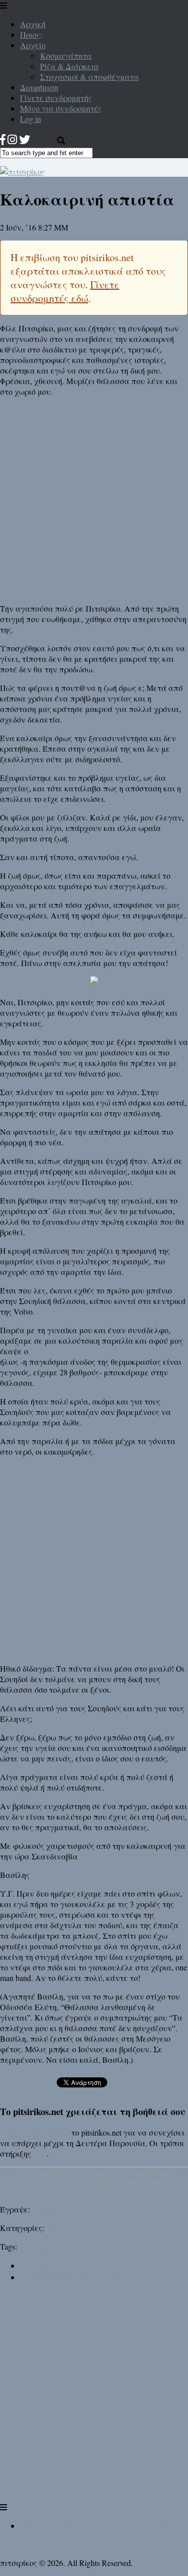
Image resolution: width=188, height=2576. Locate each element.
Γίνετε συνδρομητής (56, 98)
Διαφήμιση (39, 87)
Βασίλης (79, 2246)
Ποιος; (31, 34)
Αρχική (33, 24)
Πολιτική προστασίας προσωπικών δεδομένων (102, 2526)
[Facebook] (3, 139)
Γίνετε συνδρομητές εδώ (65, 291)
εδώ (40, 2153)
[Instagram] (12, 139)
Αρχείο (33, 45)
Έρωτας (58, 2228)
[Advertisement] (94, 499)
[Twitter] (25, 139)
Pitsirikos (47, 2209)
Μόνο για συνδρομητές (61, 108)
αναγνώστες (42, 2246)
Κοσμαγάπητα (66, 55)
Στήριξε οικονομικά (35, 2132)
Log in (31, 119)
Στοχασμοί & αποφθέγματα (89, 77)
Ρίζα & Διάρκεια (69, 66)
